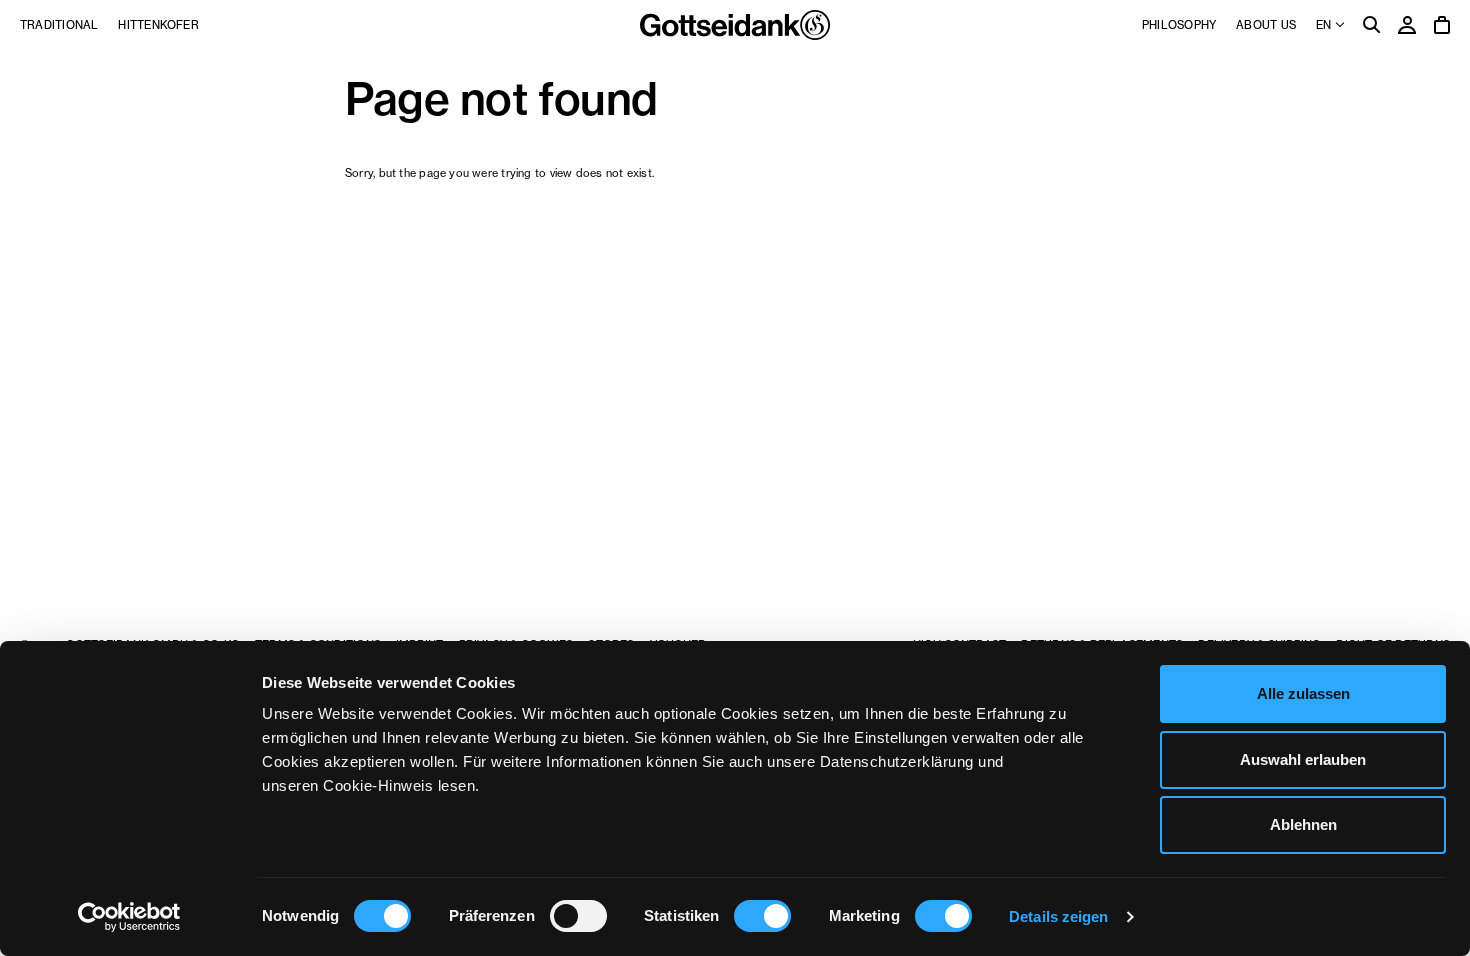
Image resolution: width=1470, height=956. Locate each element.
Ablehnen (1303, 824)
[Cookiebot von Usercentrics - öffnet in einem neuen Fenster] (129, 917)
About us (1266, 25)
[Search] (1372, 26)
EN (1325, 25)
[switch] (578, 916)
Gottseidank (735, 25)
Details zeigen (1058, 916)
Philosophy (1179, 25)
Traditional (59, 25)
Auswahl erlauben (1303, 759)
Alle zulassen (1303, 693)
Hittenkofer (158, 25)
